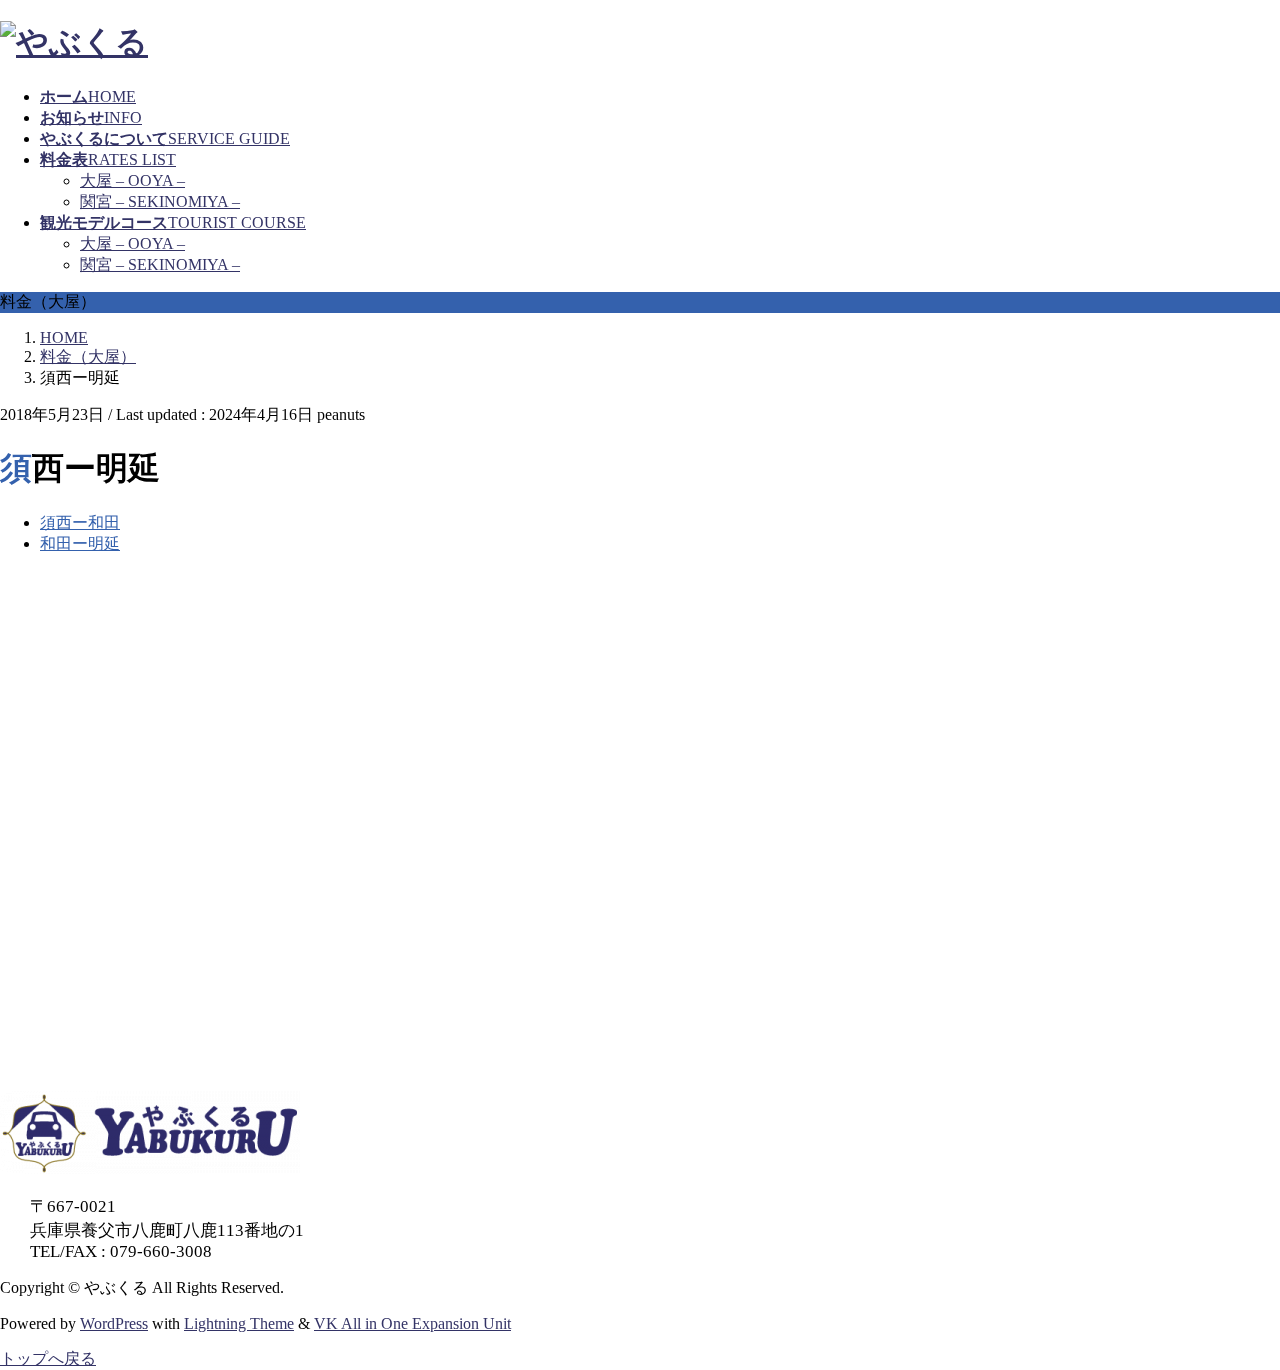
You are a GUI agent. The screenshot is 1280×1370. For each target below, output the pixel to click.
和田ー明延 (80, 543)
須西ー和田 (80, 522)
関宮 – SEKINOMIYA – (160, 201)
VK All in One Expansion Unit (412, 1323)
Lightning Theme (239, 1323)
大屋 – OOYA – (132, 180)
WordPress (114, 1323)
